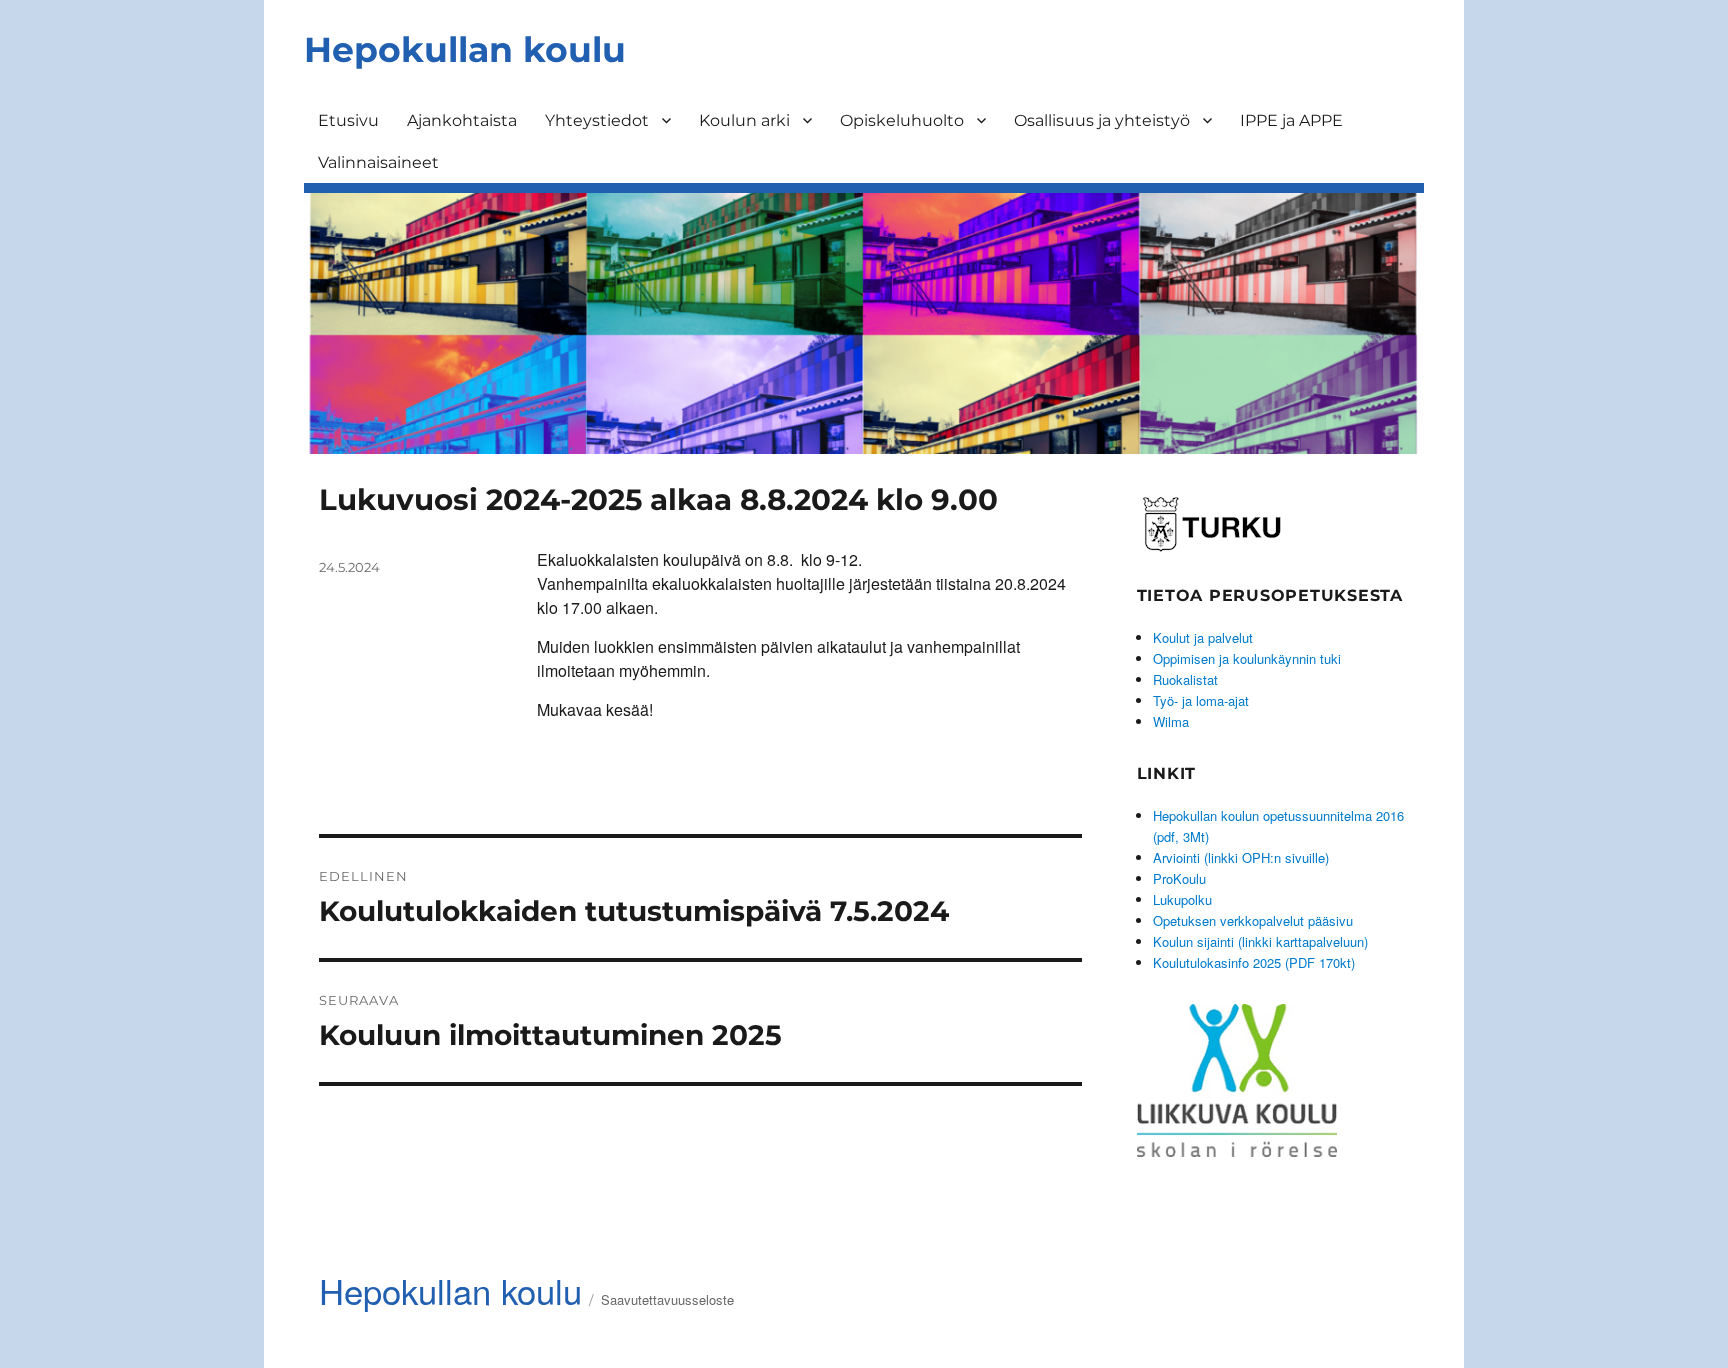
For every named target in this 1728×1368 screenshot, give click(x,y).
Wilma (1171, 721)
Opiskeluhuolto (902, 120)
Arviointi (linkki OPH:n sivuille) (1241, 857)
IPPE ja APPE (1291, 120)
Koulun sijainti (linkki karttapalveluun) (1260, 941)
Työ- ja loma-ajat (1201, 700)
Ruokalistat (1185, 679)
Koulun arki (744, 120)
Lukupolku (1182, 899)
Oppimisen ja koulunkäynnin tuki (1247, 658)
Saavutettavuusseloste (667, 1299)
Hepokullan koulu (465, 49)
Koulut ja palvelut (1203, 637)
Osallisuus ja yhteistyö (1102, 120)
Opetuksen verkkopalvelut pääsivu (1253, 920)
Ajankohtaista (462, 120)
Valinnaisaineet (378, 162)
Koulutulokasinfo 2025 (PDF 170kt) (1254, 962)
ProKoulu (1179, 878)
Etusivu (348, 120)
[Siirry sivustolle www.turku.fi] (1212, 520)
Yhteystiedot (597, 120)
